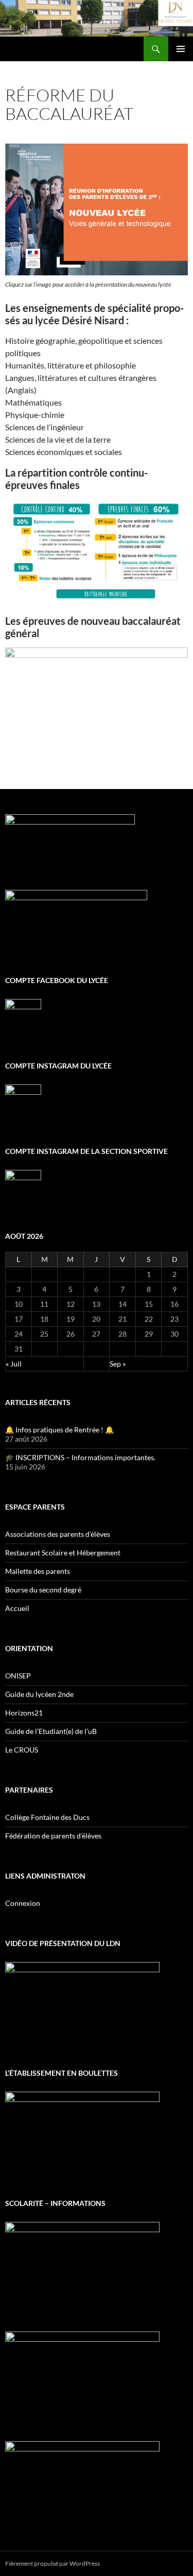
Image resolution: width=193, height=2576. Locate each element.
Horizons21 (24, 1713)
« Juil (14, 1364)
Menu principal (181, 49)
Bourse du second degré (43, 1590)
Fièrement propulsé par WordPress (52, 2563)
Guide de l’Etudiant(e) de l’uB (51, 1731)
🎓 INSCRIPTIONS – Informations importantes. (80, 1457)
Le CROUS (22, 1750)
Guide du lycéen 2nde (39, 1694)
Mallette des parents (38, 1571)
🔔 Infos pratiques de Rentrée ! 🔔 (59, 1430)
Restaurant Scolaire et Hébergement (63, 1553)
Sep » (118, 1364)
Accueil (17, 1608)
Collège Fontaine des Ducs (47, 1817)
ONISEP (18, 1676)
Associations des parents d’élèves (58, 1534)
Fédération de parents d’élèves (53, 1836)
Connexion (23, 1903)
